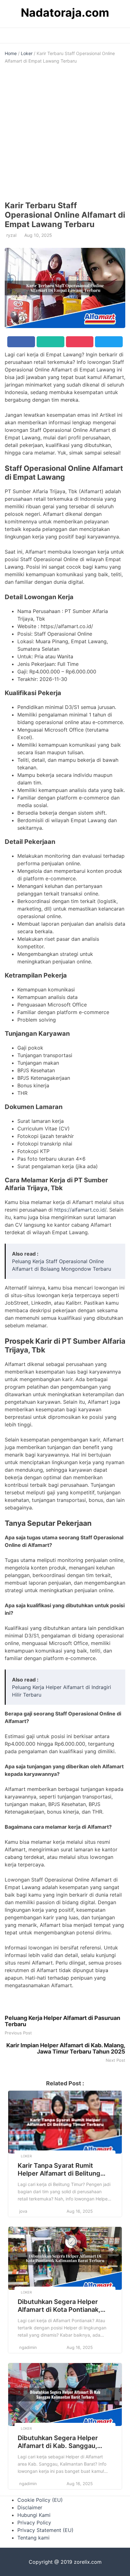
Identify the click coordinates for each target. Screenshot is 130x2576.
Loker (27, 53)
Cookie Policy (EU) (40, 2500)
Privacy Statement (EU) (45, 2530)
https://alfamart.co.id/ (80, 1210)
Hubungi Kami (34, 2515)
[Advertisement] (65, 133)
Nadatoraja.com (65, 13)
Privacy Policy (34, 2523)
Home (11, 53)
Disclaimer (30, 2507)
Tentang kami (33, 2538)
